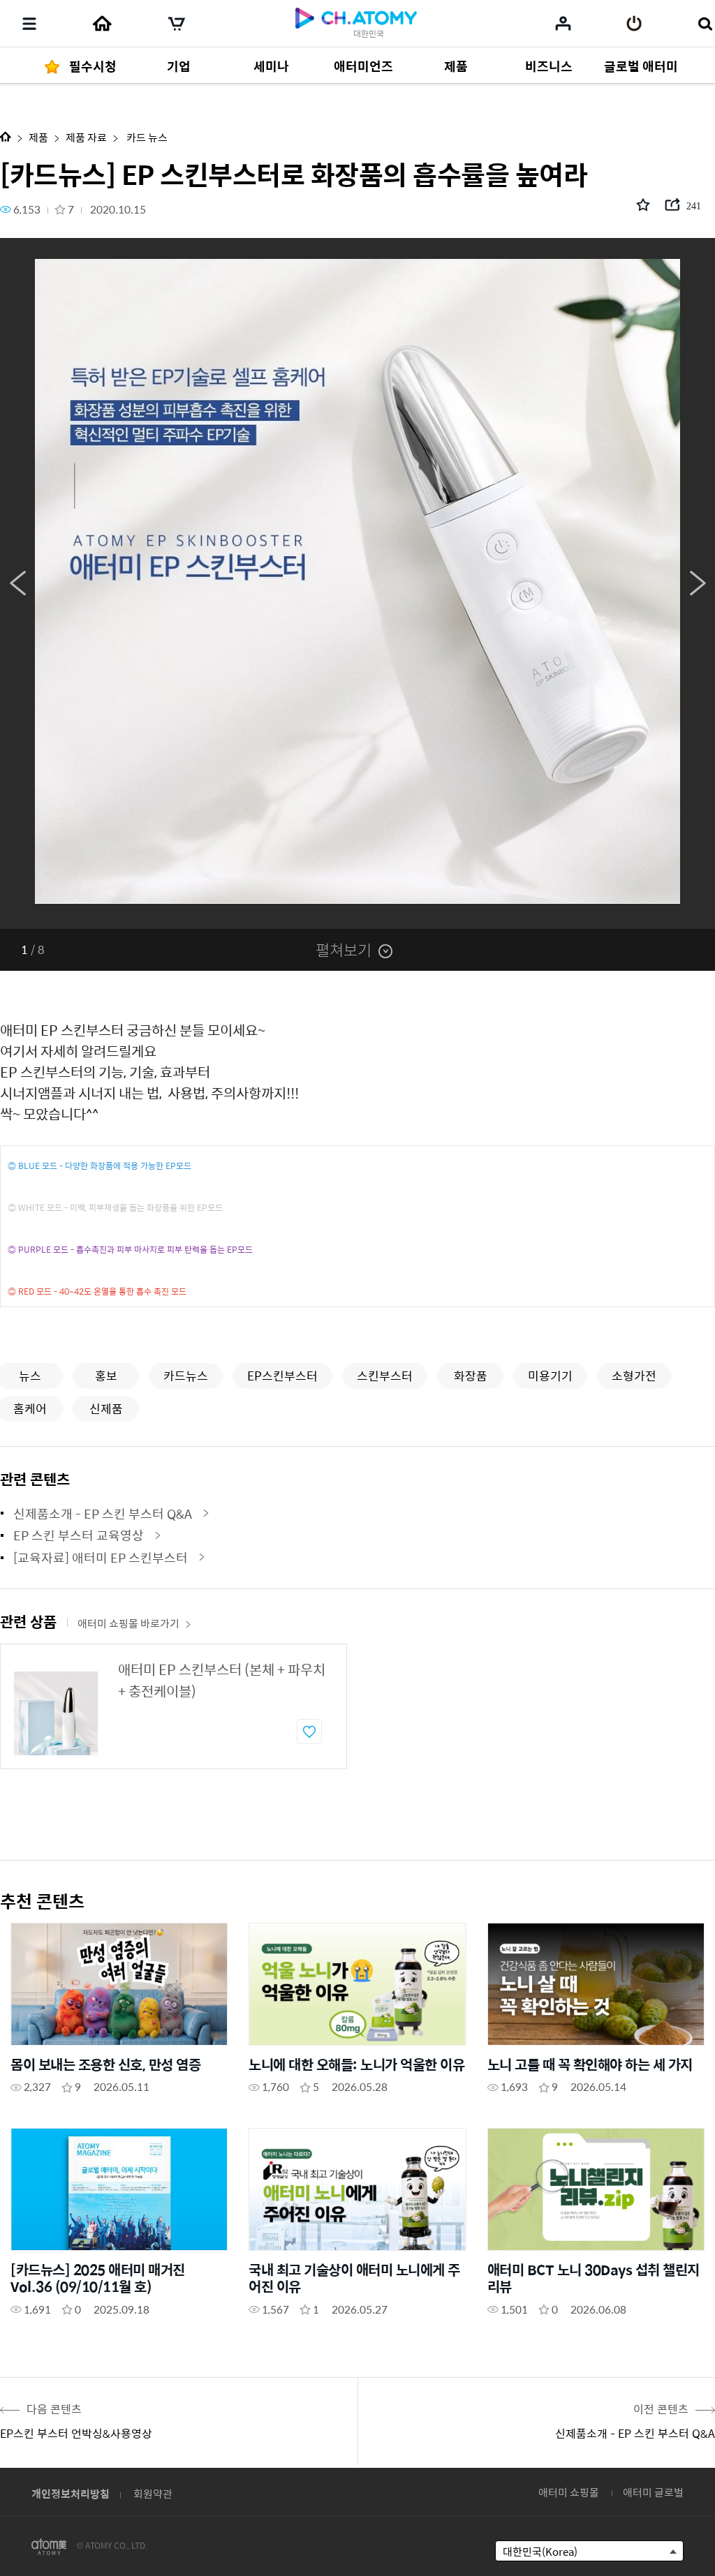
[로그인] (634, 24)
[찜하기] (309, 1732)
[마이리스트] (563, 23)
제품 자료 (86, 137)
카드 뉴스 (146, 137)
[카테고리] (29, 24)
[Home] (102, 24)
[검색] (705, 24)
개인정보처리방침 (71, 2493)
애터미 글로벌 (653, 2492)
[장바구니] (177, 24)
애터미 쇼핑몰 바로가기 (128, 1623)
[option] (357, 583)
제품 (38, 137)
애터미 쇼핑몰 (569, 2492)
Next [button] (698, 583)
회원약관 (153, 2493)
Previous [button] (17, 583)
